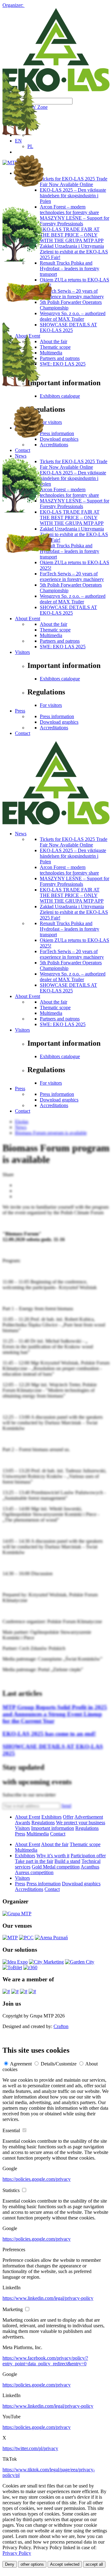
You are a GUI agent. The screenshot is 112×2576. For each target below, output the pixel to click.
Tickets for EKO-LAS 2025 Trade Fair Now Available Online (74, 842)
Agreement (21, 2064)
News (21, 834)
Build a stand (67, 1861)
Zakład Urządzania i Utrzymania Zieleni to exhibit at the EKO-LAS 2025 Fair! (74, 912)
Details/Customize (59, 2064)
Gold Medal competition (56, 1867)
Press (20, 711)
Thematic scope (55, 630)
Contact (23, 733)
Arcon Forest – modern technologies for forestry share (69, 870)
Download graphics (59, 722)
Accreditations (54, 728)
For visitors (51, 705)
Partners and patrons (60, 641)
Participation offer (88, 1856)
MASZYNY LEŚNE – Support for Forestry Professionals (75, 881)
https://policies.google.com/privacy (37, 2179)
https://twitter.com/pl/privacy (30, 2448)
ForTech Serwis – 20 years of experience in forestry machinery (72, 954)
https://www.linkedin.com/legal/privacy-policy (48, 2298)
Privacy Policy (17, 2553)
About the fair (54, 624)
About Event (28, 619)
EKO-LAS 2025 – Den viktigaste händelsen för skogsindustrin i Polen (73, 856)
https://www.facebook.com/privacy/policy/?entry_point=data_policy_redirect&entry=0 (45, 2361)
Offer (68, 1817)
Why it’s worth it (53, 1856)
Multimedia (51, 635)
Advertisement (89, 1817)
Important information (53, 1828)
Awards (23, 1823)
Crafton (61, 2026)
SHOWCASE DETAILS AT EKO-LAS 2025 (68, 610)
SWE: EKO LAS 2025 (63, 647)
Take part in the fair (34, 1861)
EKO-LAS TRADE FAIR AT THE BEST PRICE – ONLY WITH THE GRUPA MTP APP (72, 895)
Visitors (22, 652)
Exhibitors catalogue (60, 679)
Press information (57, 716)
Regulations (43, 1823)
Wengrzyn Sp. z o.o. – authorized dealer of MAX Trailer (73, 977)
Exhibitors (51, 1817)
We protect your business (81, 1823)
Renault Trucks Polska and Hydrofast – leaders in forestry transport (70, 929)
